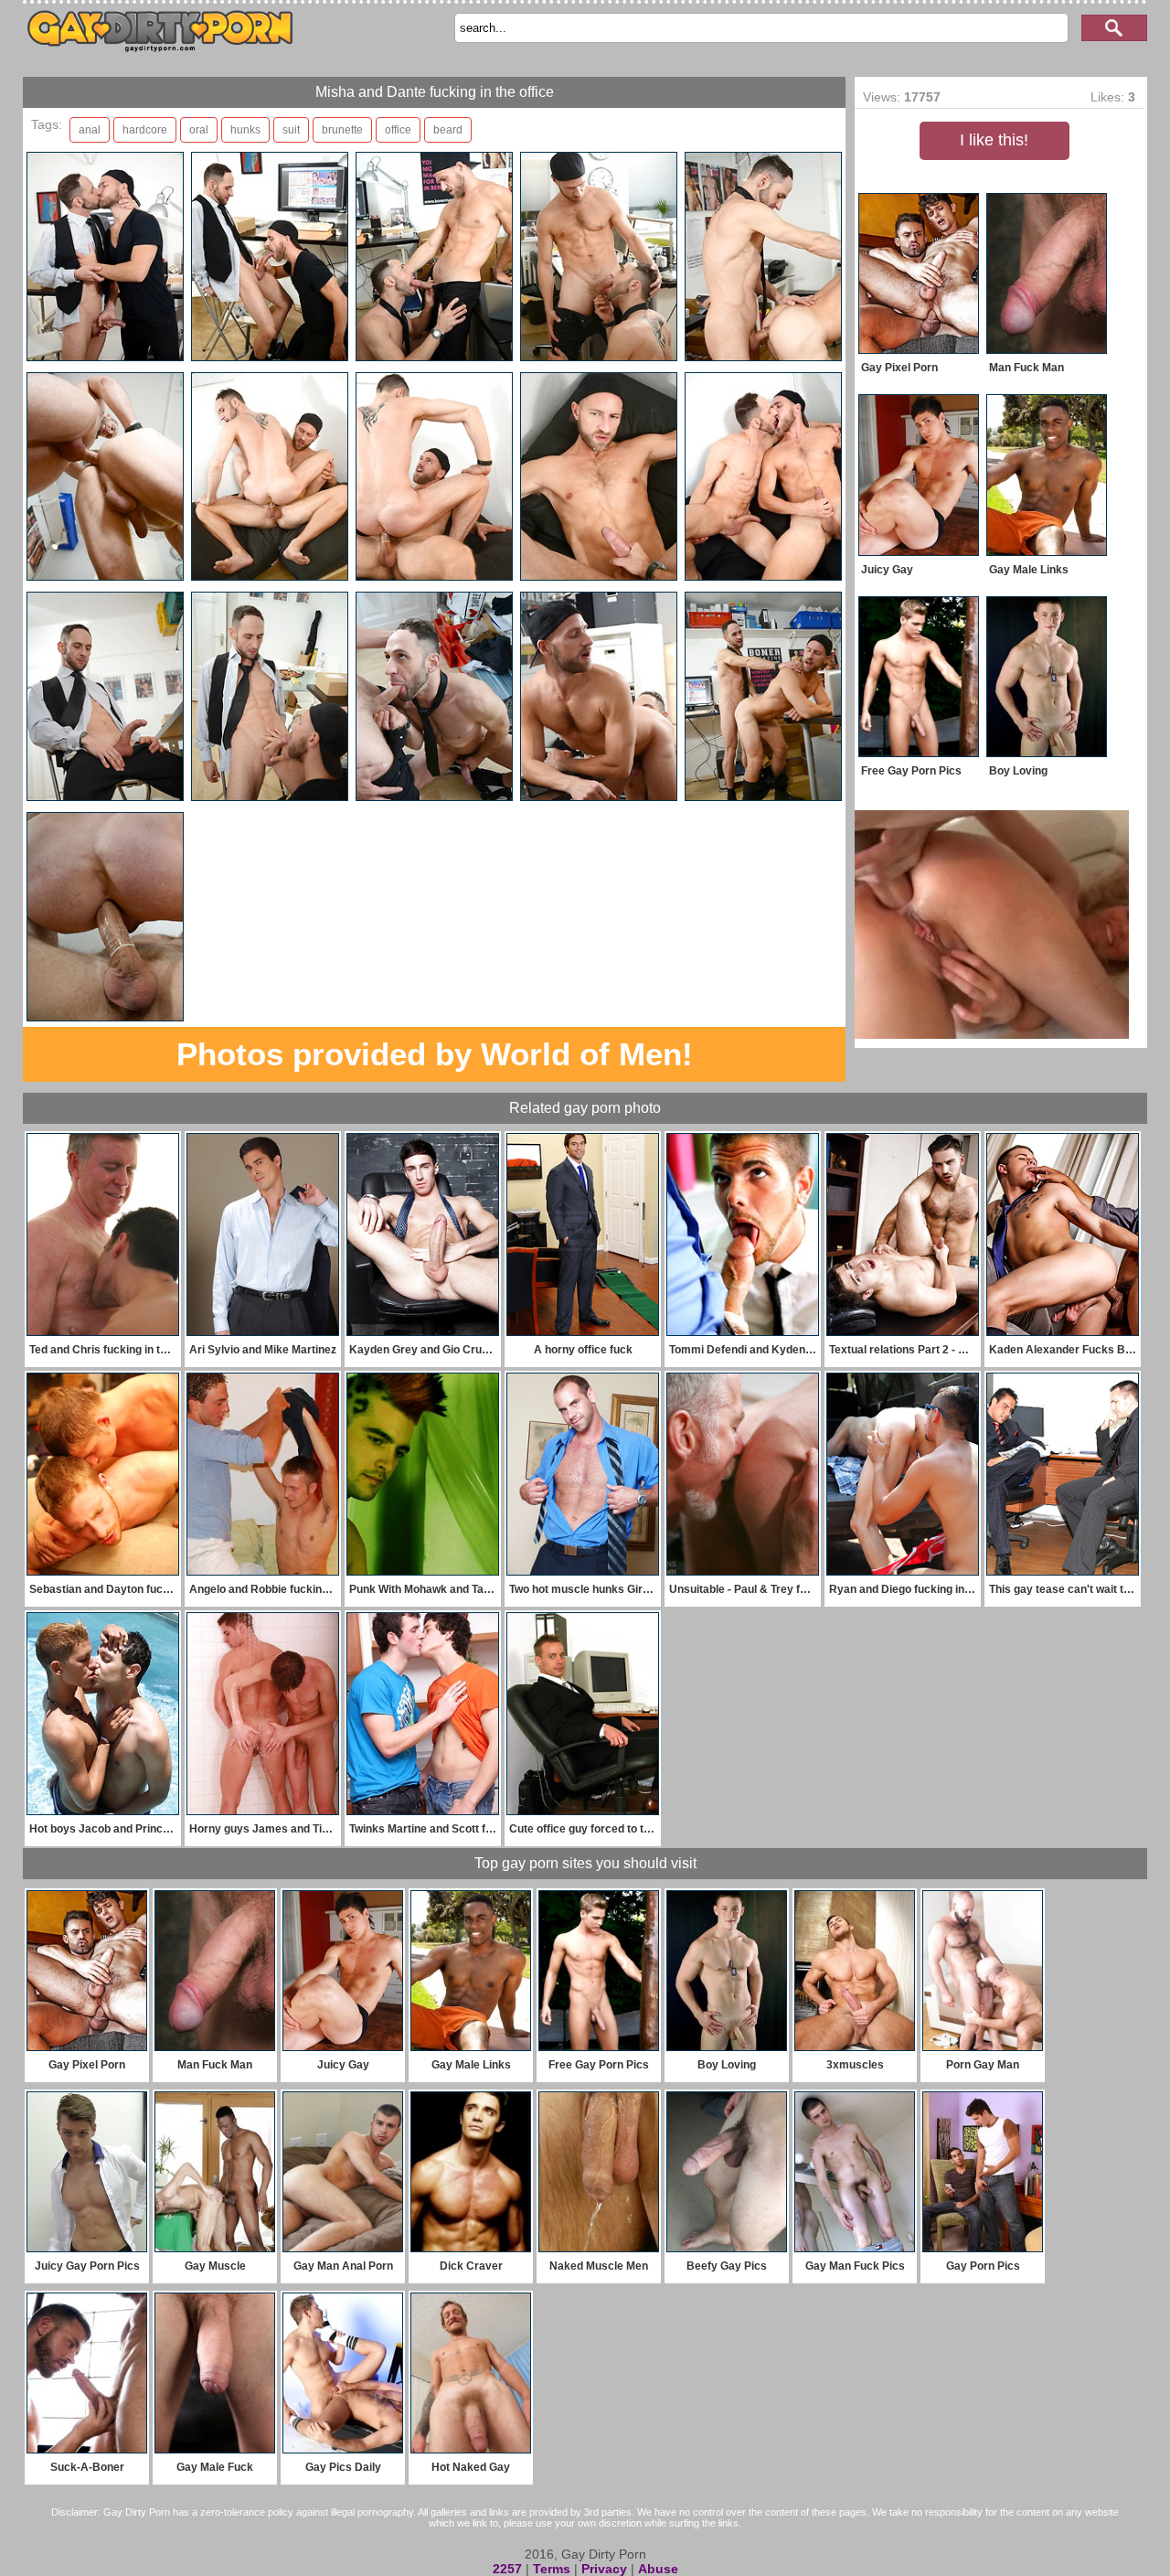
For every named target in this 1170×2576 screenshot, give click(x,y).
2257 (507, 2569)
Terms (552, 2569)
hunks (245, 130)
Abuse (658, 2569)
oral (199, 130)
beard (448, 130)
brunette (342, 130)
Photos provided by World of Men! (435, 1054)
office (398, 130)
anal (90, 130)
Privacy (604, 2569)
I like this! (994, 140)
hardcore (145, 130)
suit (291, 130)
